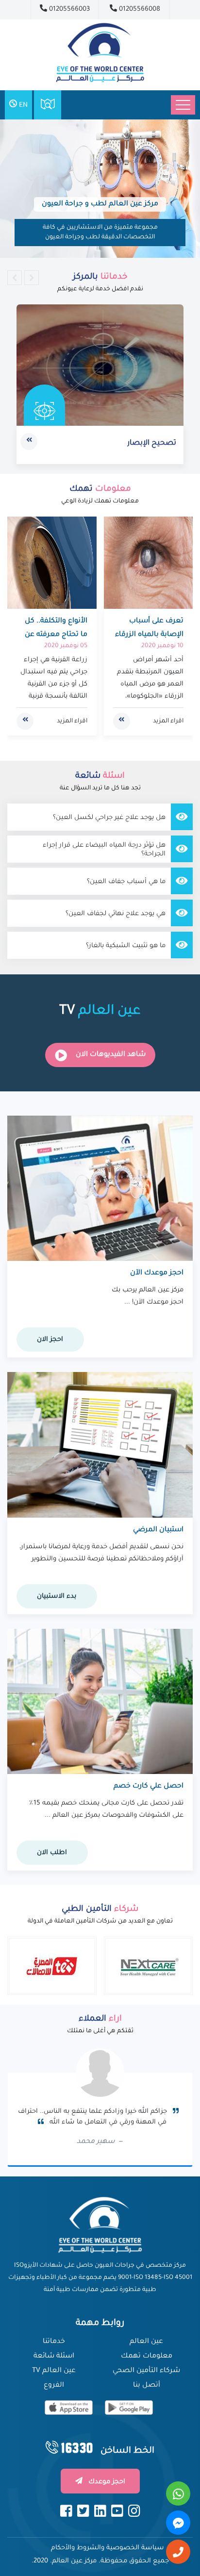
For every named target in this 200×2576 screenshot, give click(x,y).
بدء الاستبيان (57, 1597)
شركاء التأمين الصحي (146, 2371)
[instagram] (134, 2511)
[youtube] (117, 2511)
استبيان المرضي (158, 1530)
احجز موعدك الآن (157, 1273)
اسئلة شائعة (54, 2357)
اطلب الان (52, 1853)
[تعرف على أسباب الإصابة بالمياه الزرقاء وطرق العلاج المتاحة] (149, 563)
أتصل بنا (147, 2386)
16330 (77, 2448)
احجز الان (50, 1340)
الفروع (54, 2386)
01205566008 (139, 9)
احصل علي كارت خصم (149, 1787)
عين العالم (146, 2342)
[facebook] (66, 2511)
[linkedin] (100, 2511)
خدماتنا (54, 2342)
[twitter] (83, 2511)
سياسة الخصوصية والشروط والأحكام (108, 2548)
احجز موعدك (106, 2482)
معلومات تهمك (147, 2357)
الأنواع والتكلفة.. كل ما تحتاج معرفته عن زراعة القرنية (56, 635)
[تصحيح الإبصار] (100, 365)
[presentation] (15, 278)
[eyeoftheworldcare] (129, 2408)
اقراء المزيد (168, 721)
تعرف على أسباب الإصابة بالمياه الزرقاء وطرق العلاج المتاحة (149, 635)
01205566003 (68, 9)
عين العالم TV (54, 2371)
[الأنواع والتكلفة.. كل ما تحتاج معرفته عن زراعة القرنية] (52, 563)
